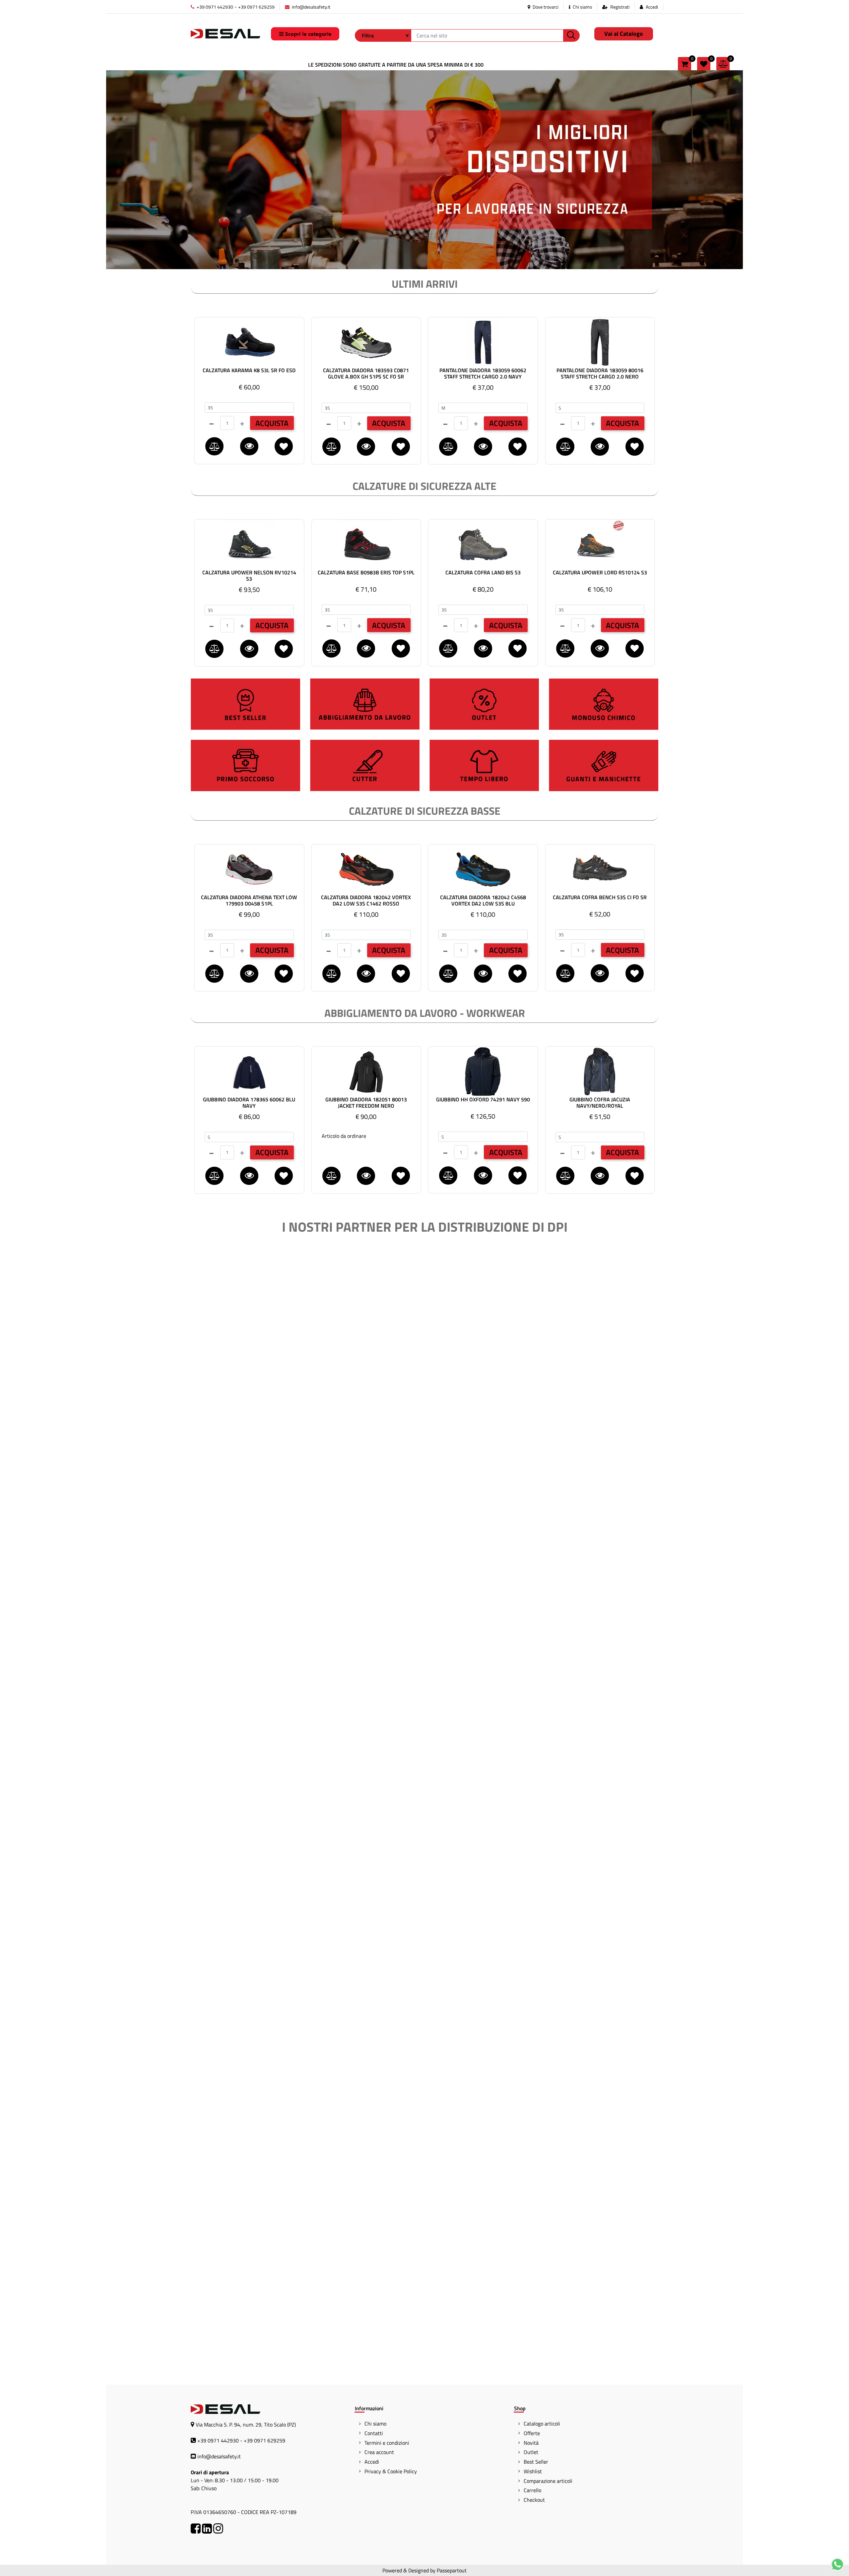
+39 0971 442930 (214, 7)
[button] (571, 35)
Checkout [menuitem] (534, 2500)
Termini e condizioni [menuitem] (387, 2443)
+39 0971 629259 (256, 7)
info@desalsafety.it (311, 7)
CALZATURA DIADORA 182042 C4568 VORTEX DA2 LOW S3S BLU (483, 901)
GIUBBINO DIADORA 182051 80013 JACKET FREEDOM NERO (366, 1103)
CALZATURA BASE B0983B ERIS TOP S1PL (366, 573)
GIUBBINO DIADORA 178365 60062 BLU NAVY (249, 1103)
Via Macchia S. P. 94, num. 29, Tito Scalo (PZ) (246, 2425)
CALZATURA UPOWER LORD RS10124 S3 (600, 573)
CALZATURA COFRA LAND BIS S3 (483, 573)
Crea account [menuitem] (379, 2452)
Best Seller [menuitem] (536, 2462)
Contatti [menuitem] (374, 2433)
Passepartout (452, 2570)
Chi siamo (582, 7)
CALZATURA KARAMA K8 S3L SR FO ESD (249, 371)
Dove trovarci (545, 7)
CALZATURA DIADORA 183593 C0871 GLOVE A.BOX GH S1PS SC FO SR (366, 374)
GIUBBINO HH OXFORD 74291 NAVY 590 (483, 1100)
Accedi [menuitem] (372, 2462)
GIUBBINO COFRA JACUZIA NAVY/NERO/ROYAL (600, 1103)
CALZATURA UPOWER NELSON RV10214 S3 (249, 576)
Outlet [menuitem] (531, 2452)
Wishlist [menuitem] (533, 2471)
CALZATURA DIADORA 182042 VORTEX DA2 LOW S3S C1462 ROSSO (366, 901)
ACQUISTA (272, 423)
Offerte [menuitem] (532, 2433)
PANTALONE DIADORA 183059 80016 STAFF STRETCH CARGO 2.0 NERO (600, 374)
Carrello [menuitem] (532, 2490)
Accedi (652, 7)
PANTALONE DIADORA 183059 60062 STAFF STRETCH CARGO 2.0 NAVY (483, 374)
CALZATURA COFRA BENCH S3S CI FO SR (600, 898)
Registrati (620, 7)
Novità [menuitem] (531, 2443)
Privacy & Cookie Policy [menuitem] (391, 2471)
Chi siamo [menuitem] (375, 2424)
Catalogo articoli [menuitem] (542, 2424)
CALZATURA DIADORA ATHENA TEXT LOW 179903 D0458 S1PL (249, 901)
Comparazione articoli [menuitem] (548, 2481)
